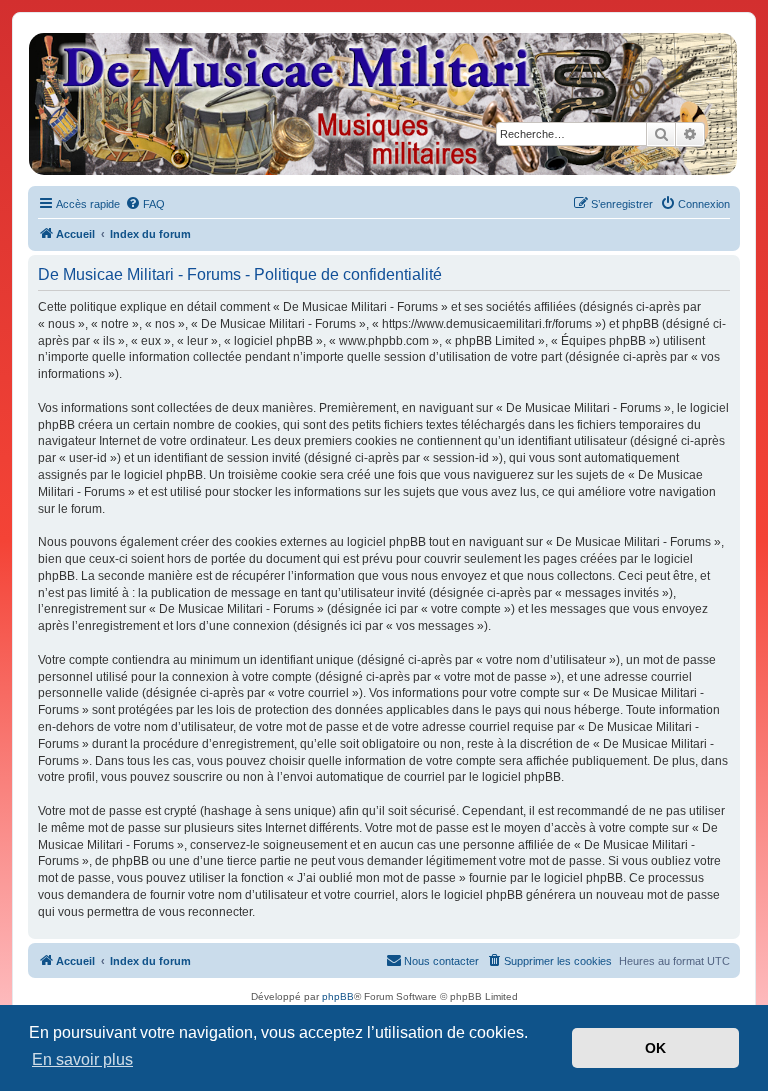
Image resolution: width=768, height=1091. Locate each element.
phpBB (338, 996)
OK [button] (655, 1048)
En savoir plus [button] (82, 1059)
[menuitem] (145, 204)
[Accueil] (383, 104)
